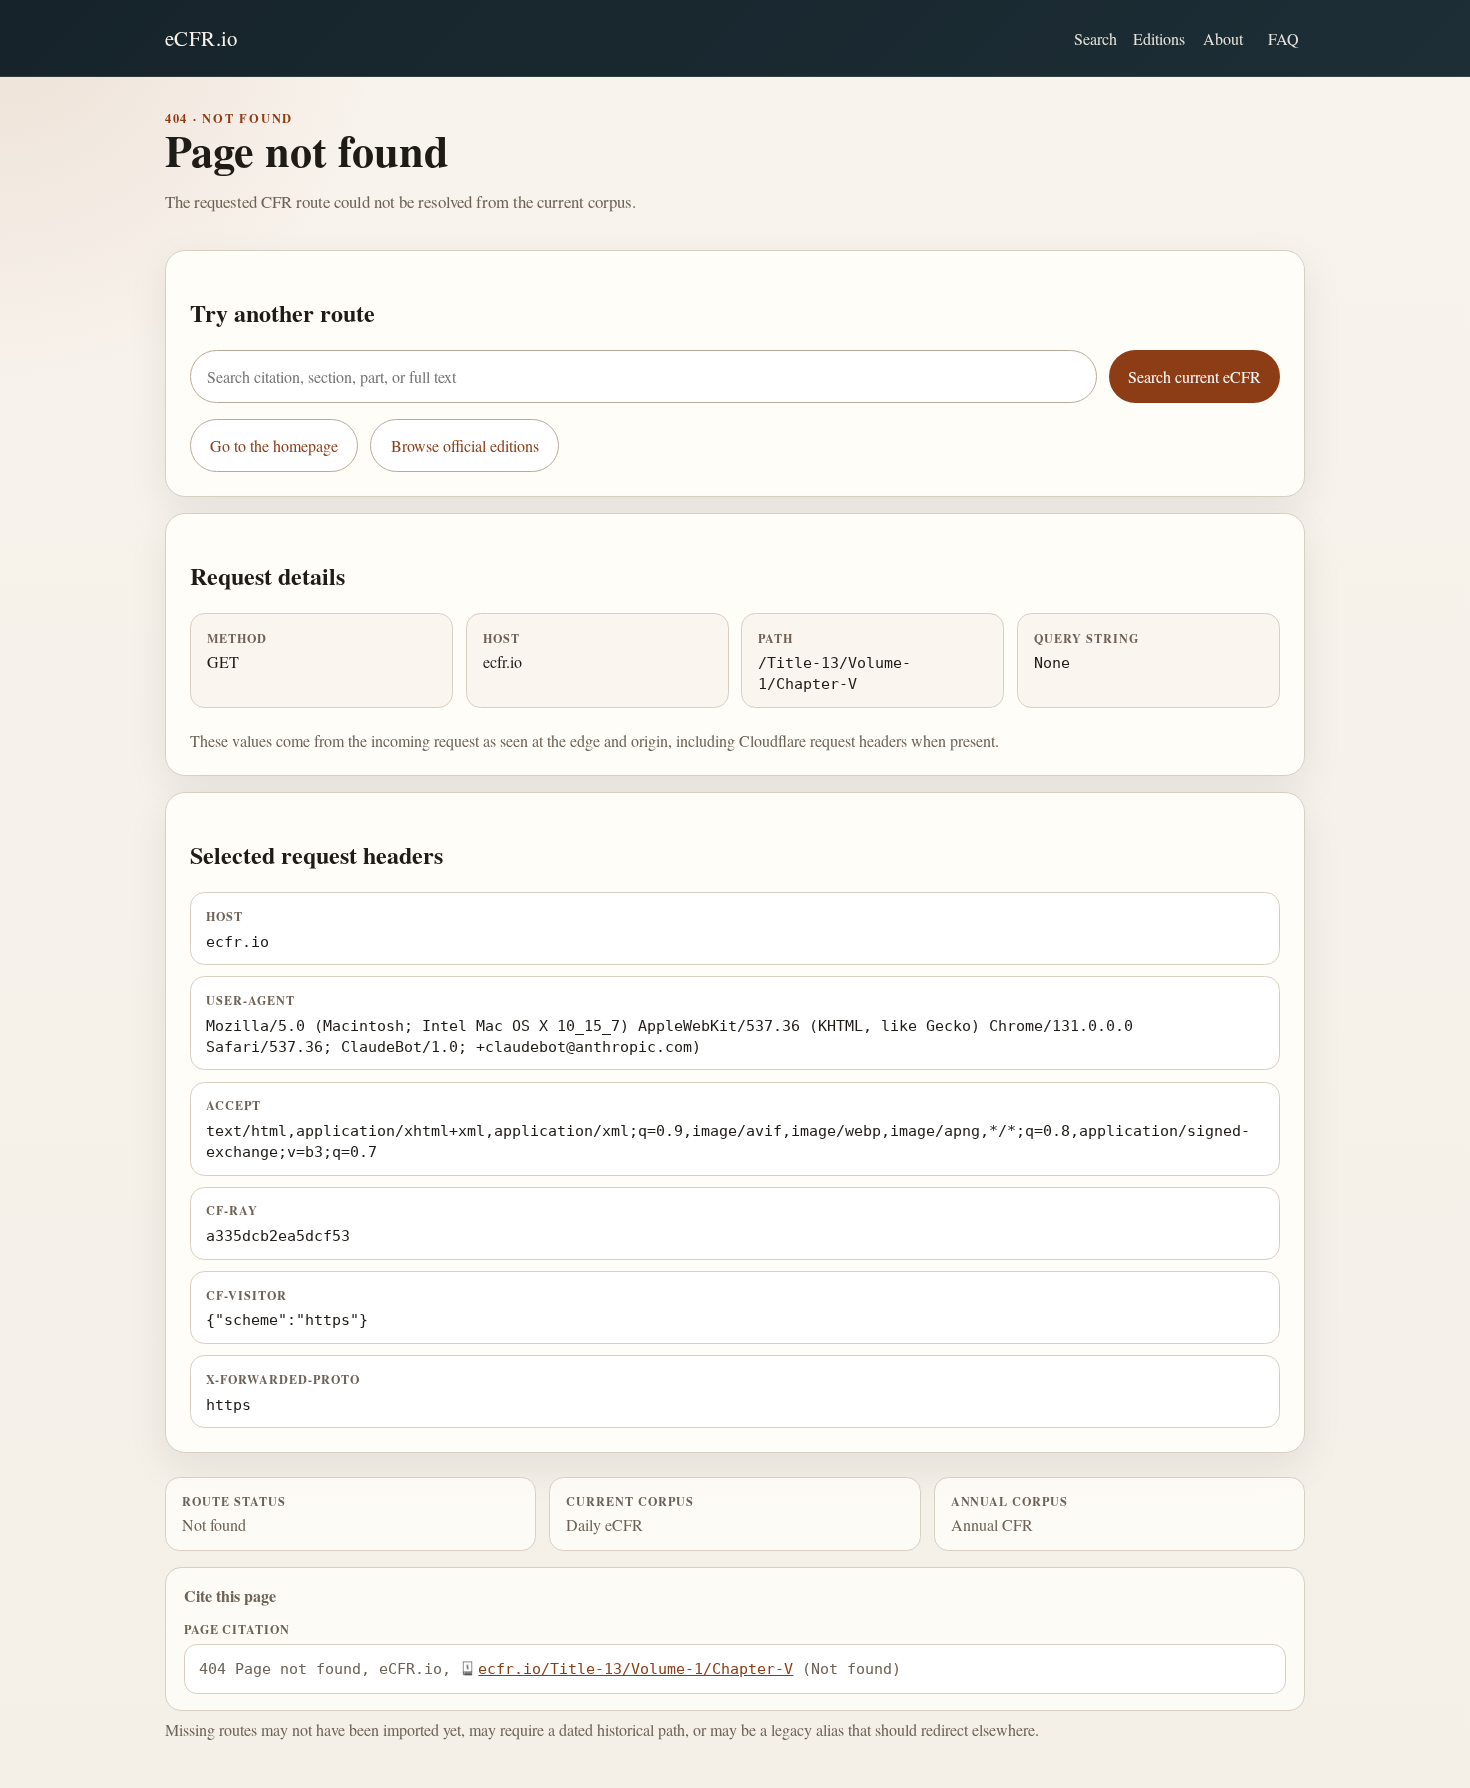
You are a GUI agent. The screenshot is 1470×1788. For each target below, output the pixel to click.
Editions (1159, 38)
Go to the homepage (274, 445)
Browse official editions (465, 445)
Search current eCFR (1194, 376)
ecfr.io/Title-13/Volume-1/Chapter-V (635, 1668)
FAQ (1283, 38)
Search (1095, 38)
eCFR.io (201, 38)
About (1223, 38)
